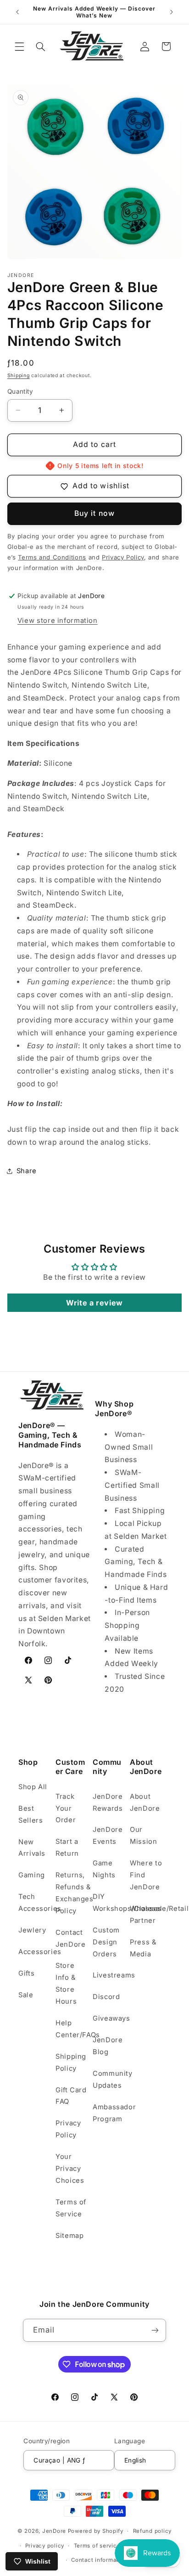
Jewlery (32, 1930)
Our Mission (143, 1836)
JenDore (54, 2531)
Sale (26, 1995)
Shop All (33, 1787)
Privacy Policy (68, 2129)
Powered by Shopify (96, 2531)
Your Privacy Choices (70, 2169)
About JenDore (145, 1802)
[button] (19, 46)
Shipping (19, 376)
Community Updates (109, 2079)
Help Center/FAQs (72, 2029)
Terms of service (97, 2546)
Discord (106, 1997)
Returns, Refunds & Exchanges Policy (72, 1893)
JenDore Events (108, 1836)
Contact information (99, 2560)
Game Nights (104, 1869)
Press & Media (143, 1948)
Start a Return (67, 1847)
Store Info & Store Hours (66, 1983)
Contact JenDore (70, 1938)
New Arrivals (32, 1848)
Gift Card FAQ (71, 2096)
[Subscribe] (155, 2330)
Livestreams (109, 1975)
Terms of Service (71, 2208)
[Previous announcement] (17, 12)
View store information (58, 621)
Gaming (32, 1875)
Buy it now (94, 513)
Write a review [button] (94, 1303)
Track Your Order (66, 1808)
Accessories (35, 1952)
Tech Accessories (35, 1903)
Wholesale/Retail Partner (147, 1915)
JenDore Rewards (108, 1802)
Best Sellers (31, 1814)
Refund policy (153, 2531)
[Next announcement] (172, 12)
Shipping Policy (71, 2062)
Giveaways (109, 2018)
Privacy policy (45, 2546)
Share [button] (27, 1171)
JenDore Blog (108, 2046)
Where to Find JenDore (146, 1875)
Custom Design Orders (106, 1942)
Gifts (26, 1973)
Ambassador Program (109, 2113)
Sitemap (69, 2236)
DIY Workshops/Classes (109, 1903)
